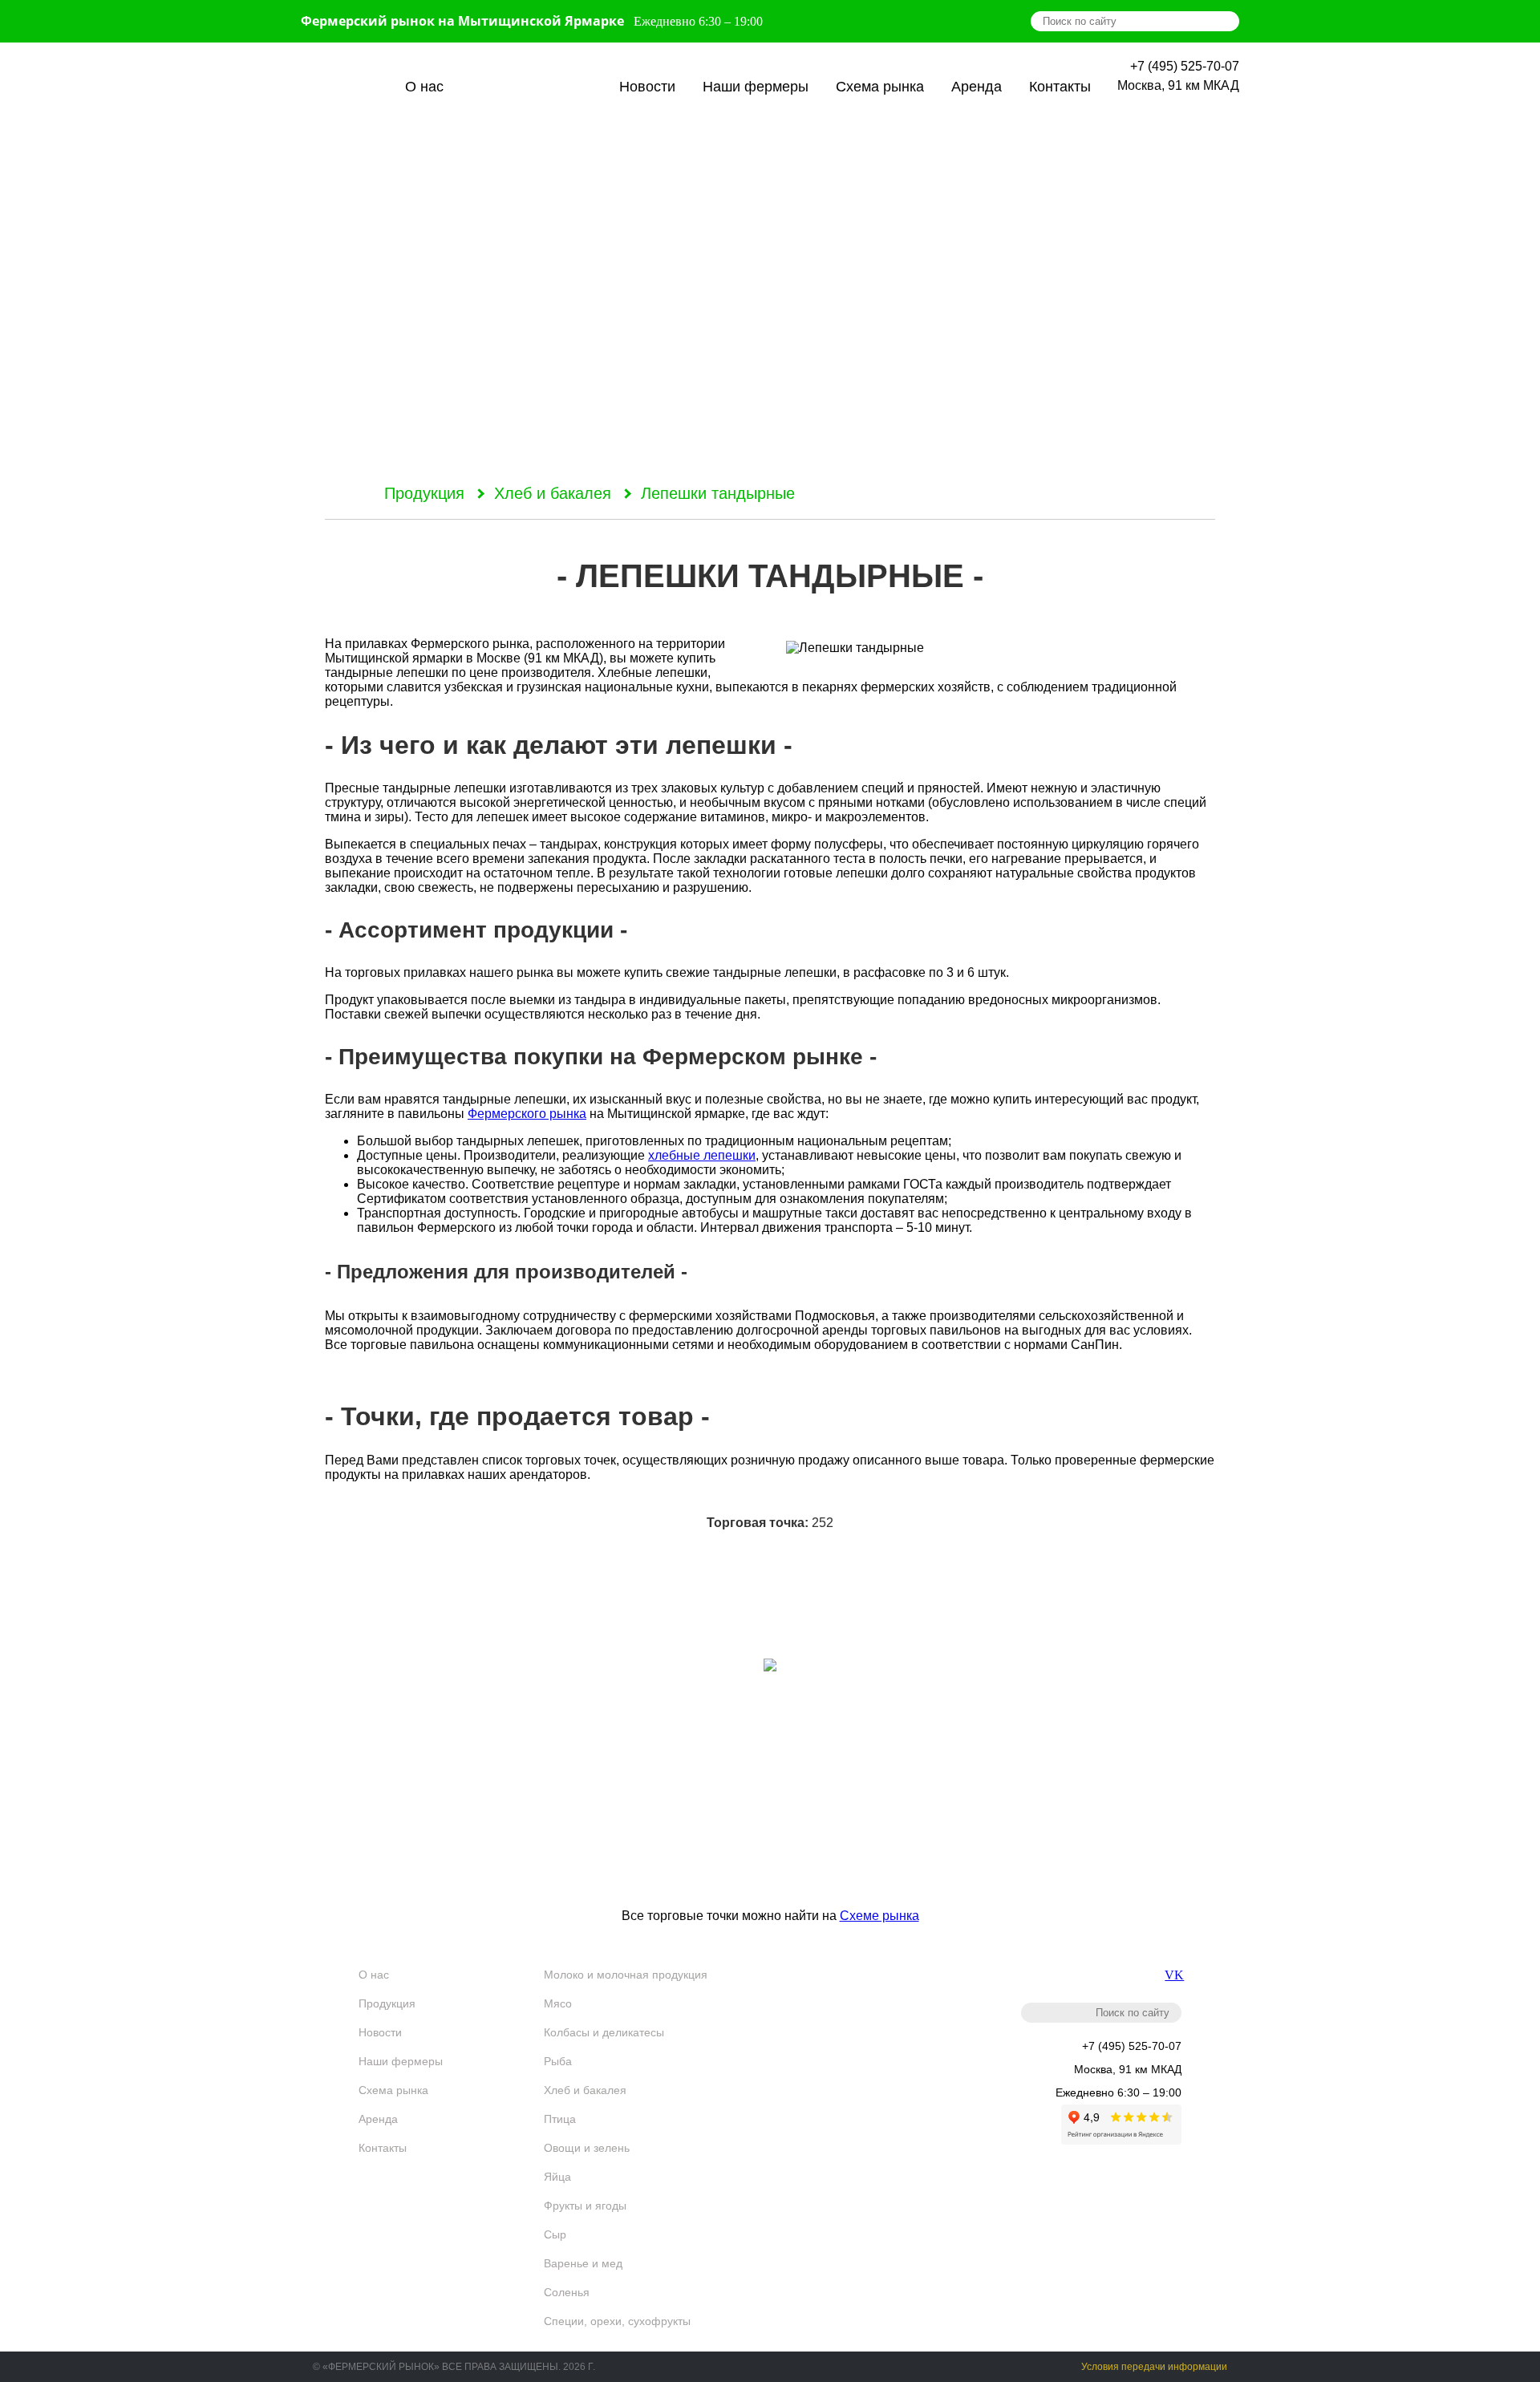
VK (1173, 1975)
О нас (424, 87)
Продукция (531, 87)
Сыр (555, 2234)
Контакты (1060, 87)
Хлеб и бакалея (553, 493)
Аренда (977, 87)
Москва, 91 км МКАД (1178, 85)
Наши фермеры (756, 87)
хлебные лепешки (702, 1155)
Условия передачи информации (1154, 2367)
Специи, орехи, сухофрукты (617, 2321)
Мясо (558, 2003)
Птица (560, 2119)
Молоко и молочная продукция (626, 1975)
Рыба (558, 2061)
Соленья (567, 2292)
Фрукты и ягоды (585, 2206)
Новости (647, 87)
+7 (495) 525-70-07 (1185, 66)
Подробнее (770, 1880)
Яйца (557, 2177)
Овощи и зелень (587, 2148)
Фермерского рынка (527, 1114)
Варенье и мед (583, 2263)
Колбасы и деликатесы (604, 2032)
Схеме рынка (879, 1916)
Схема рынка (880, 87)
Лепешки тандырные (718, 493)
